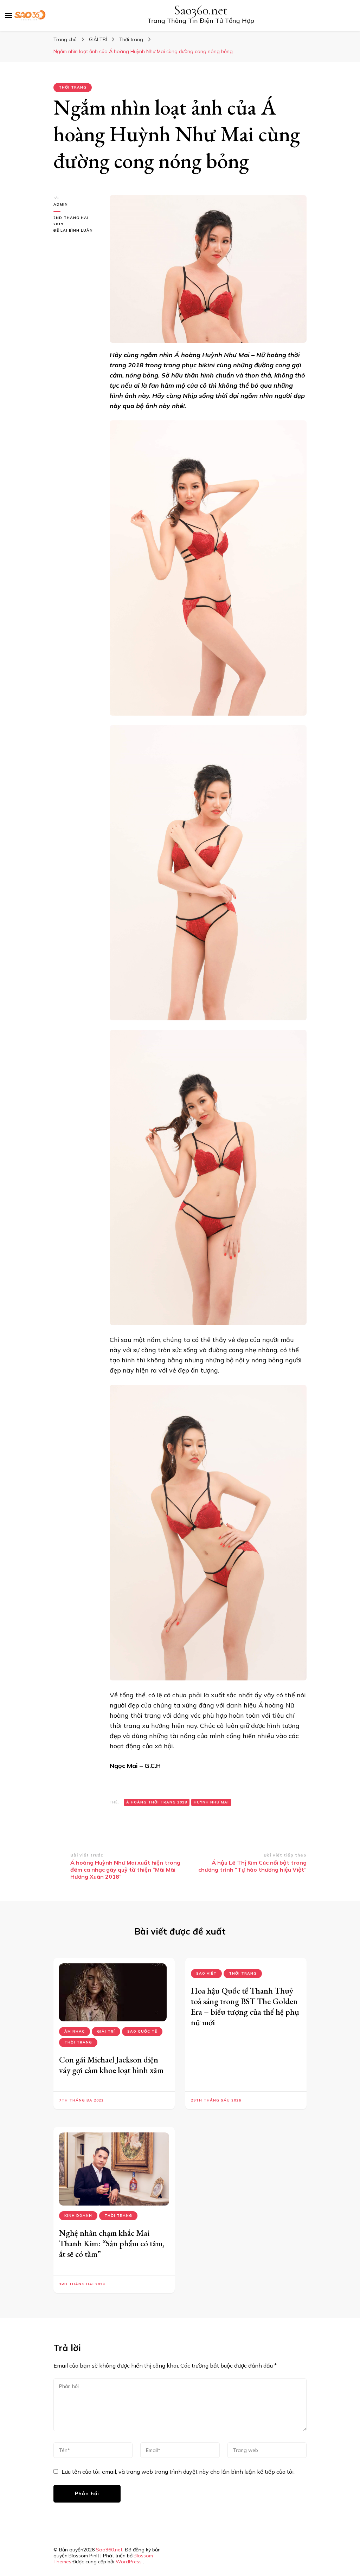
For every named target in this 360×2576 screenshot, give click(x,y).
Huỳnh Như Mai (211, 1802)
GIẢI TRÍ (106, 2031)
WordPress (129, 2562)
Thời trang (73, 87)
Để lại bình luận (76, 231)
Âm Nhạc (75, 2031)
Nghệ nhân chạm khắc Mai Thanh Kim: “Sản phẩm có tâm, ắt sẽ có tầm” (112, 2243)
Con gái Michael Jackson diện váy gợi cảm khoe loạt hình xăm (111, 2065)
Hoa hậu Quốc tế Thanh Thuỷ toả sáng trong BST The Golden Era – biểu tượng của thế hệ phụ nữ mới (245, 2006)
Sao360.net (201, 10)
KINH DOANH (78, 2216)
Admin (61, 204)
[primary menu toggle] (9, 15)
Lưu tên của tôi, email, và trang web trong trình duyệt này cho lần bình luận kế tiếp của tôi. (178, 2472)
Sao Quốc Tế (142, 2031)
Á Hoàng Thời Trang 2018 (157, 1802)
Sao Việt (206, 1973)
